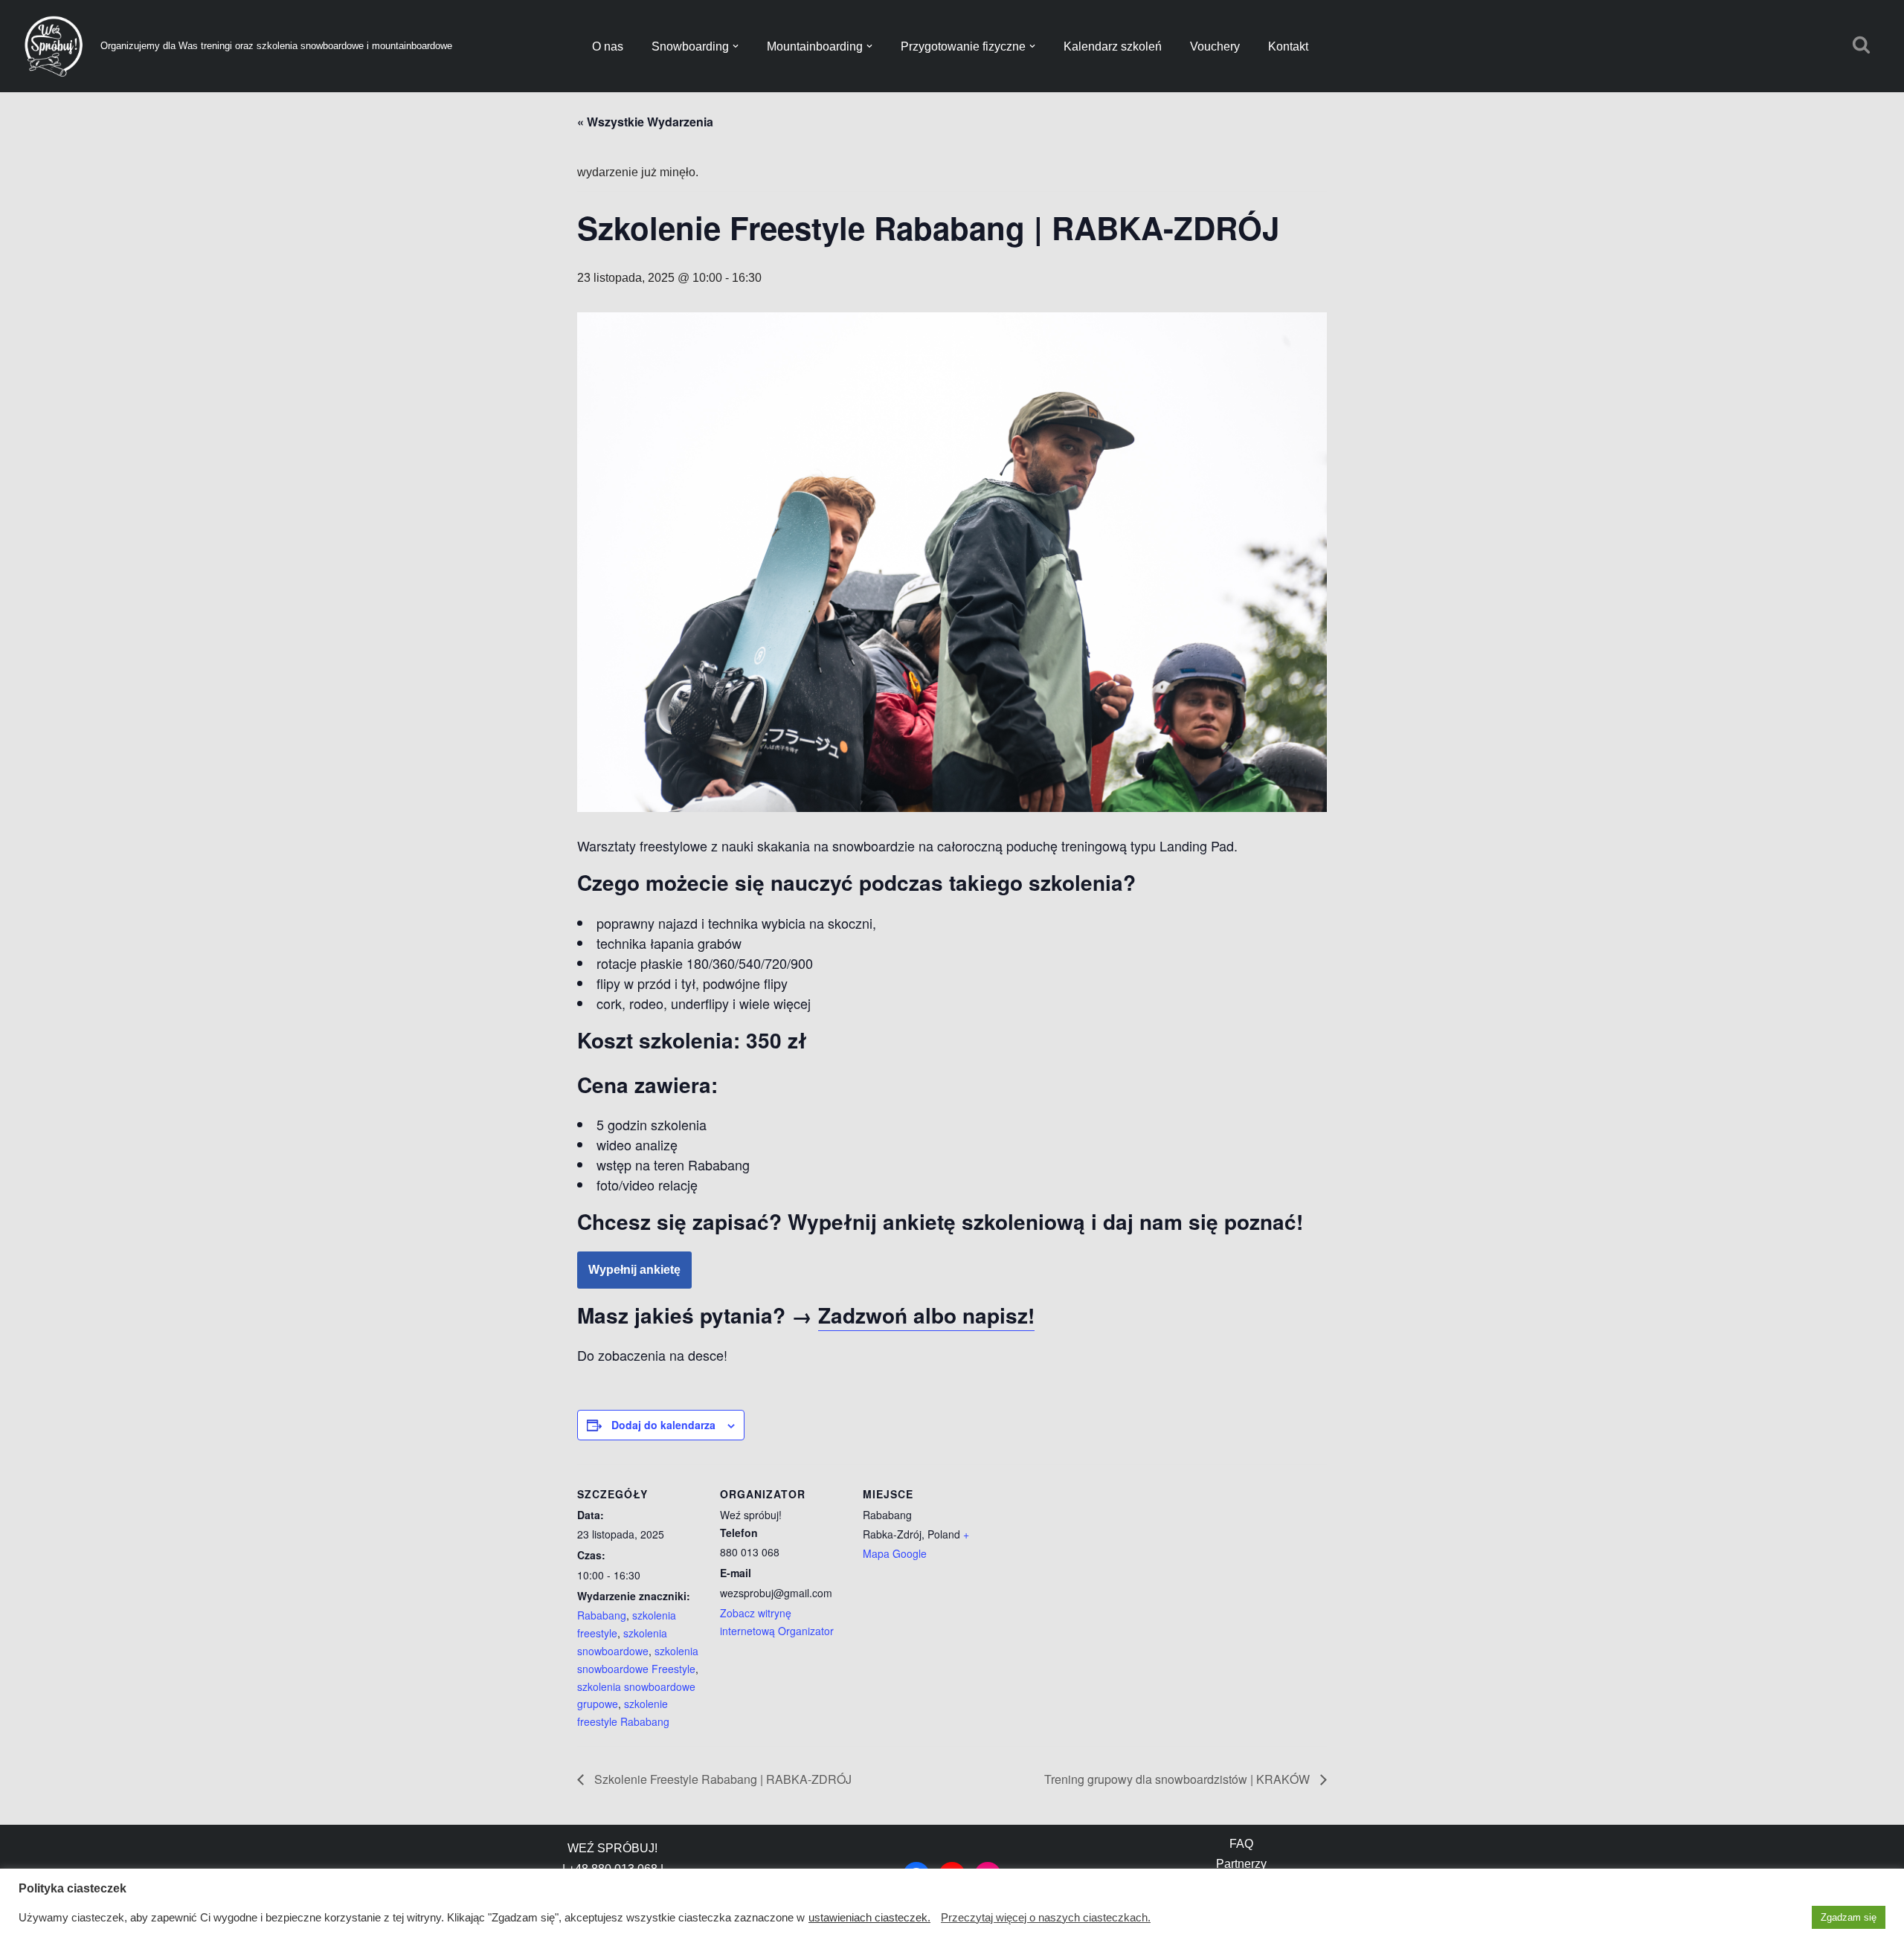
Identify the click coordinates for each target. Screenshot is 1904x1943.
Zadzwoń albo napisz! (926, 1315)
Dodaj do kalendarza (663, 1425)
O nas (608, 46)
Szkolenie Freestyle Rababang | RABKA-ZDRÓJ (721, 1779)
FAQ (1241, 1844)
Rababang (602, 1615)
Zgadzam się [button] (1849, 1917)
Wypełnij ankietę (634, 1270)
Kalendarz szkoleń (1113, 46)
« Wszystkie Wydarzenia (645, 122)
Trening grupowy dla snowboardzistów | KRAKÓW (1178, 1779)
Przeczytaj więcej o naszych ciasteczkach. (1046, 1918)
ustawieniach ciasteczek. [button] (869, 1918)
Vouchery (1215, 46)
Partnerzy (1241, 1864)
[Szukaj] (1861, 44)
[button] (736, 46)
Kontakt (1288, 46)
